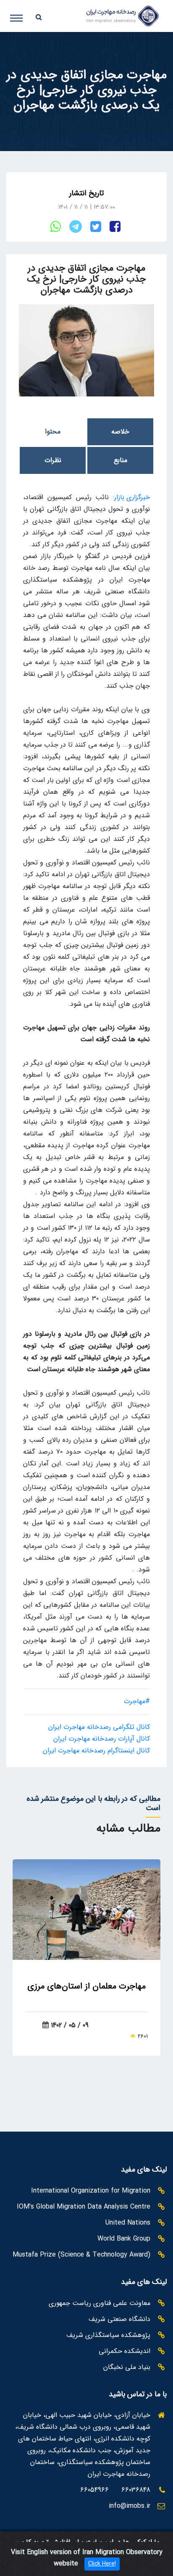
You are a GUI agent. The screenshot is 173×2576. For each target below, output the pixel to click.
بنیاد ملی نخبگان (127, 2367)
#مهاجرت (137, 1701)
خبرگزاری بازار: (131, 497)
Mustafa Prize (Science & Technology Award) (81, 2255)
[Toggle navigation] (23, 14)
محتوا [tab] (53, 432)
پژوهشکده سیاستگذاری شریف (108, 2335)
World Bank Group (124, 2239)
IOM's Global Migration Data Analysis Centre (84, 2207)
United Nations (128, 2223)
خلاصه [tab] (120, 432)
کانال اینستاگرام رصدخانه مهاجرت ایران (96, 1751)
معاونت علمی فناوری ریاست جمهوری (100, 2303)
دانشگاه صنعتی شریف (119, 2319)
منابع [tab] (121, 460)
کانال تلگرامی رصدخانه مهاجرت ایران (99, 1727)
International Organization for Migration (91, 2191)
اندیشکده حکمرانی (125, 2351)
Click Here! (102, 2564)
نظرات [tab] (53, 460)
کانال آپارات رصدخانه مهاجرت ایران (102, 1739)
